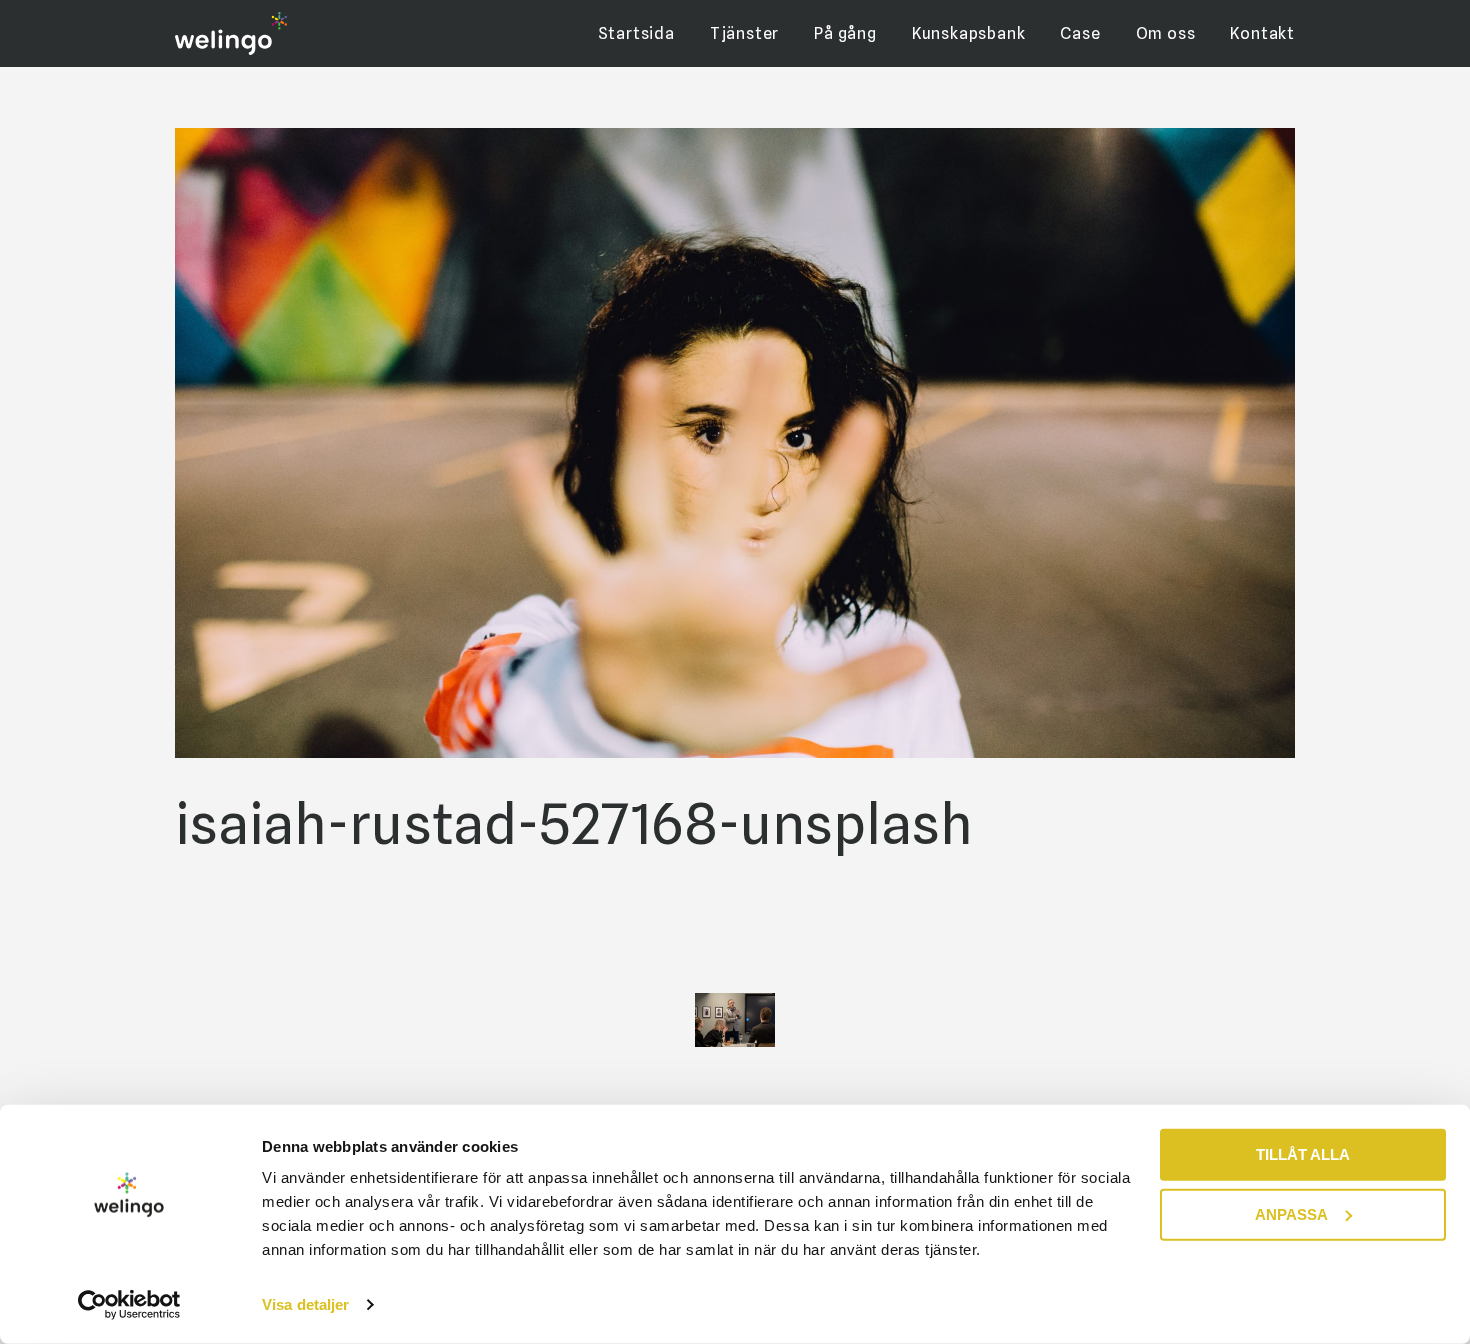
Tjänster (744, 33)
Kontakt (1262, 33)
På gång (845, 33)
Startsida (636, 33)
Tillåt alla (1303, 1154)
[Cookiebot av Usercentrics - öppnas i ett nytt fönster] (129, 1305)
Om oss (1166, 33)
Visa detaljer (305, 1304)
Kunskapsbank (969, 33)
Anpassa (1291, 1213)
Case (1080, 33)
